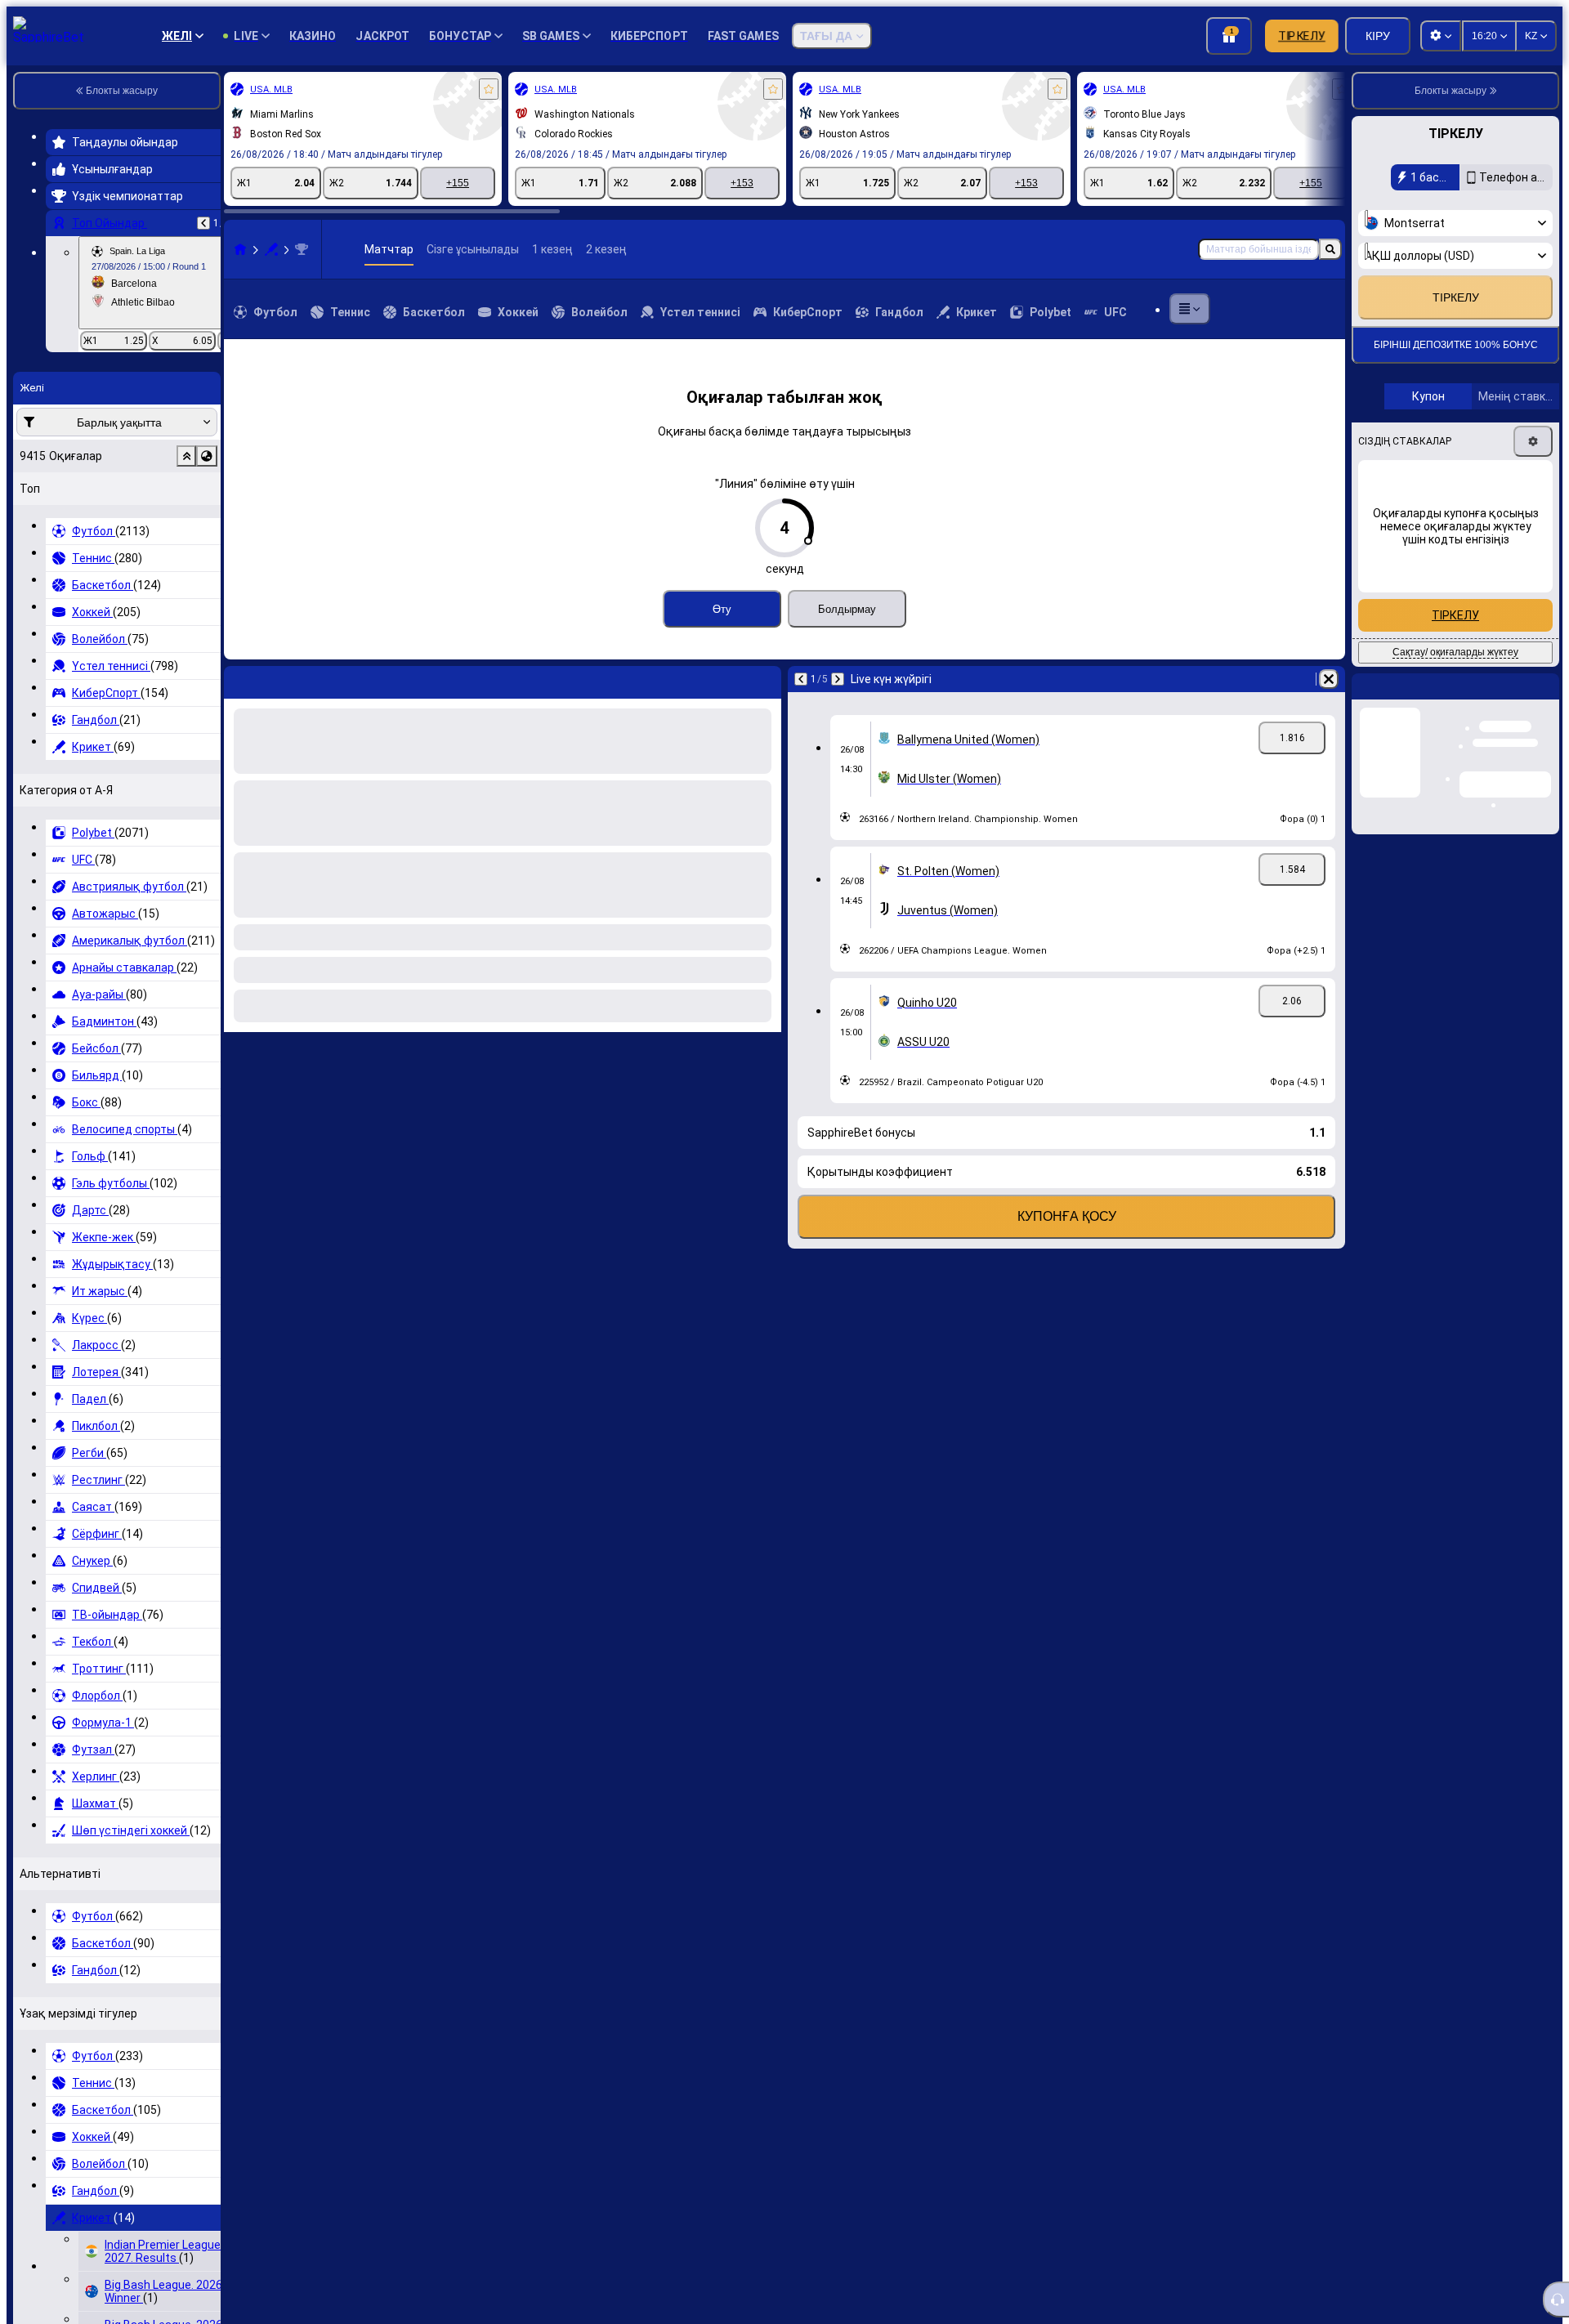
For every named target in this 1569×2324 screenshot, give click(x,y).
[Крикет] (271, 249)
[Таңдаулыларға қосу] (489, 89)
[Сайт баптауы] (1441, 36)
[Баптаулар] (1533, 484)
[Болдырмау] (1329, 679)
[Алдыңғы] (203, 223)
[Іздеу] (1330, 249)
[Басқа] (1190, 309)
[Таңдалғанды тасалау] (186, 456)
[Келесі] (838, 679)
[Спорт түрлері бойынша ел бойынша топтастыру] (207, 456)
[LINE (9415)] (240, 249)
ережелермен (1422, 283)
